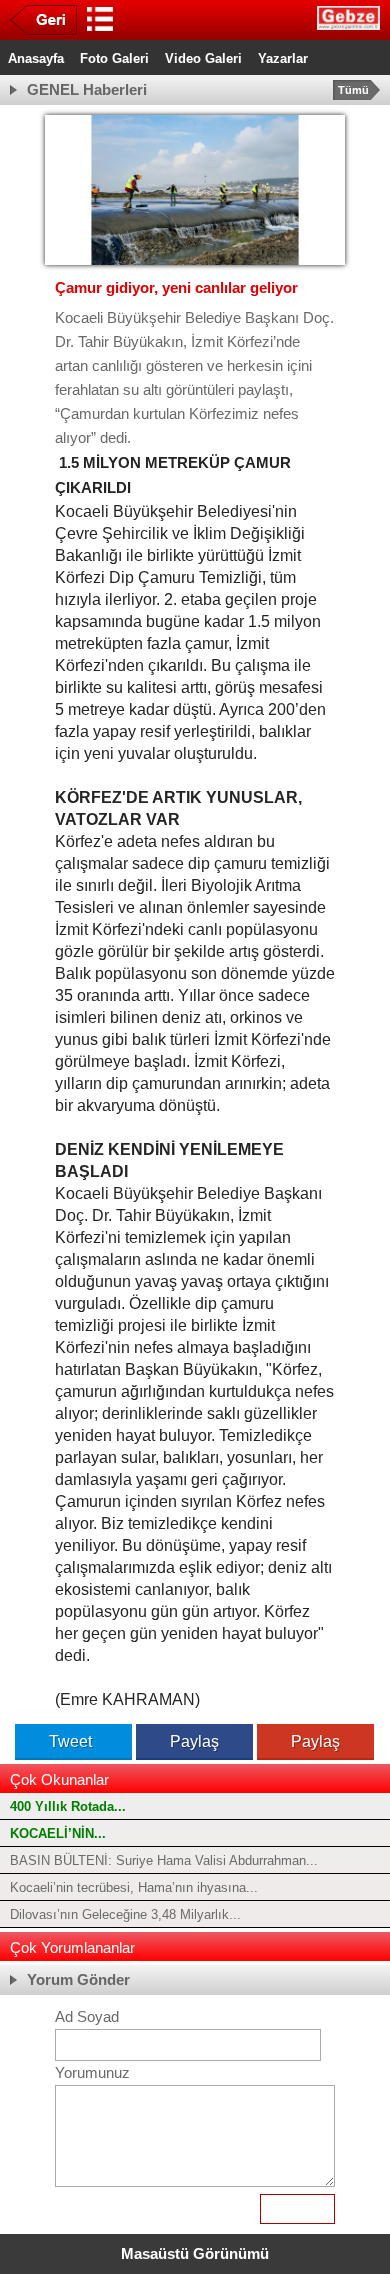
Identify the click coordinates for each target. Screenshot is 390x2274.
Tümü (353, 90)
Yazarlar (283, 58)
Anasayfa (36, 58)
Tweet (70, 1741)
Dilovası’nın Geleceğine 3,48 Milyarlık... (125, 1914)
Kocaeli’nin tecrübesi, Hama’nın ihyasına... (134, 1887)
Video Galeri (203, 58)
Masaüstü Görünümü (195, 2253)
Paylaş (194, 1741)
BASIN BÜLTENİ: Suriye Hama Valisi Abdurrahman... (164, 1860)
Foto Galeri (114, 58)
